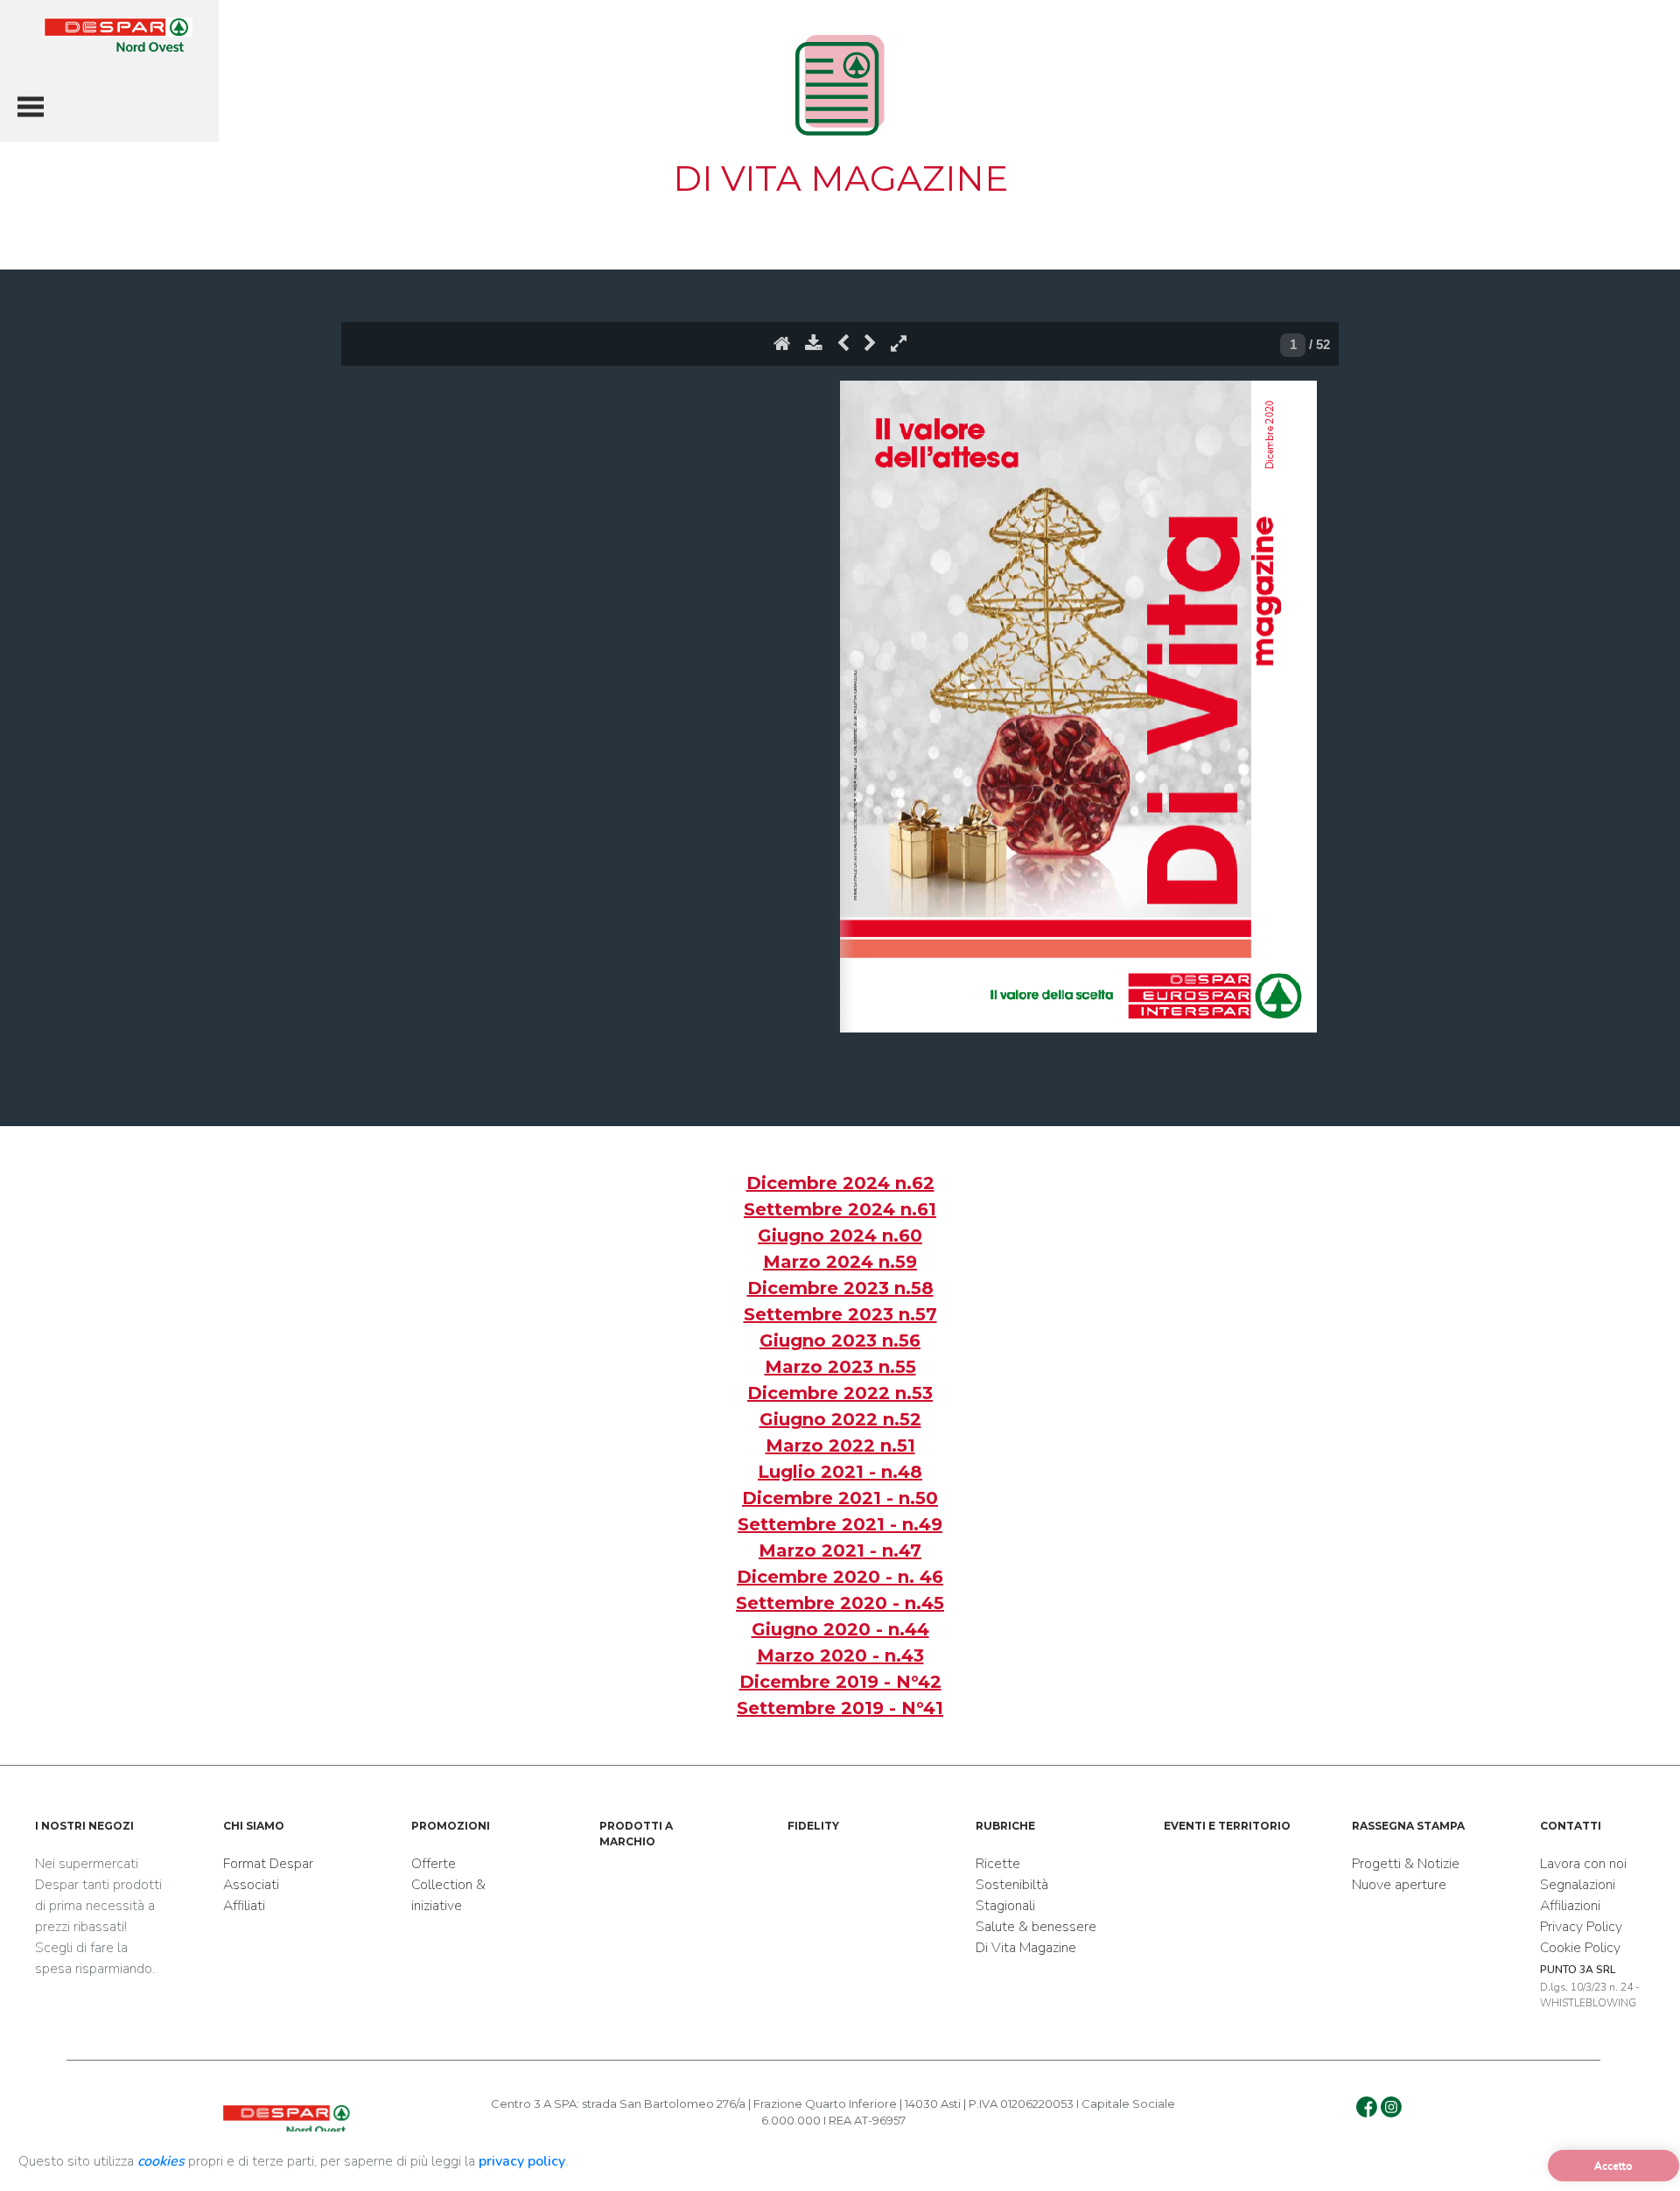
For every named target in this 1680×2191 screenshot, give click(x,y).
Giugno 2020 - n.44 (840, 1629)
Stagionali (1005, 1906)
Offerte (434, 1864)
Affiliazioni (1570, 1906)
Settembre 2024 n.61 (840, 1209)
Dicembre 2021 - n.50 (840, 1498)
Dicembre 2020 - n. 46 (840, 1577)
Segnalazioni (1578, 1885)
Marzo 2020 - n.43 (840, 1655)
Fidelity (813, 1826)
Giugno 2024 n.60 (840, 1235)
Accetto (1613, 2166)
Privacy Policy (1581, 1927)
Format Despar (268, 1864)
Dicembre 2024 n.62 (840, 1183)
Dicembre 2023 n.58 (840, 1288)
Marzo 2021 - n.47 (840, 1550)
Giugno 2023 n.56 (840, 1340)
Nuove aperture (1399, 1885)
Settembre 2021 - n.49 (840, 1524)
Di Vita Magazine (1026, 1948)
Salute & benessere (1036, 1927)
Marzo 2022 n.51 (840, 1445)
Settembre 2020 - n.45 (840, 1603)
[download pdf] (814, 347)
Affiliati (244, 1906)
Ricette (998, 1864)
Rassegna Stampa (1408, 1826)
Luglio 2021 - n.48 (840, 1472)
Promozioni (451, 1826)
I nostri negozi (84, 1826)
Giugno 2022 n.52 (840, 1419)
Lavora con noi (1583, 1864)
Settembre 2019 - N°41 (840, 1708)
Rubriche (1005, 1826)
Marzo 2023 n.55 (840, 1367)
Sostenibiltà (1012, 1885)
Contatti (1571, 1826)
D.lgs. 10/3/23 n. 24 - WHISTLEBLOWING (1590, 1986)
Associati (251, 1885)
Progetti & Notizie (1406, 1864)
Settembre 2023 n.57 (840, 1314)
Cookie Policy (1580, 1948)
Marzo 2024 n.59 (840, 1262)
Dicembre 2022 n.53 (840, 1393)
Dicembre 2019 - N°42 (840, 1682)
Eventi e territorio (1227, 1826)
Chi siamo (254, 1826)
